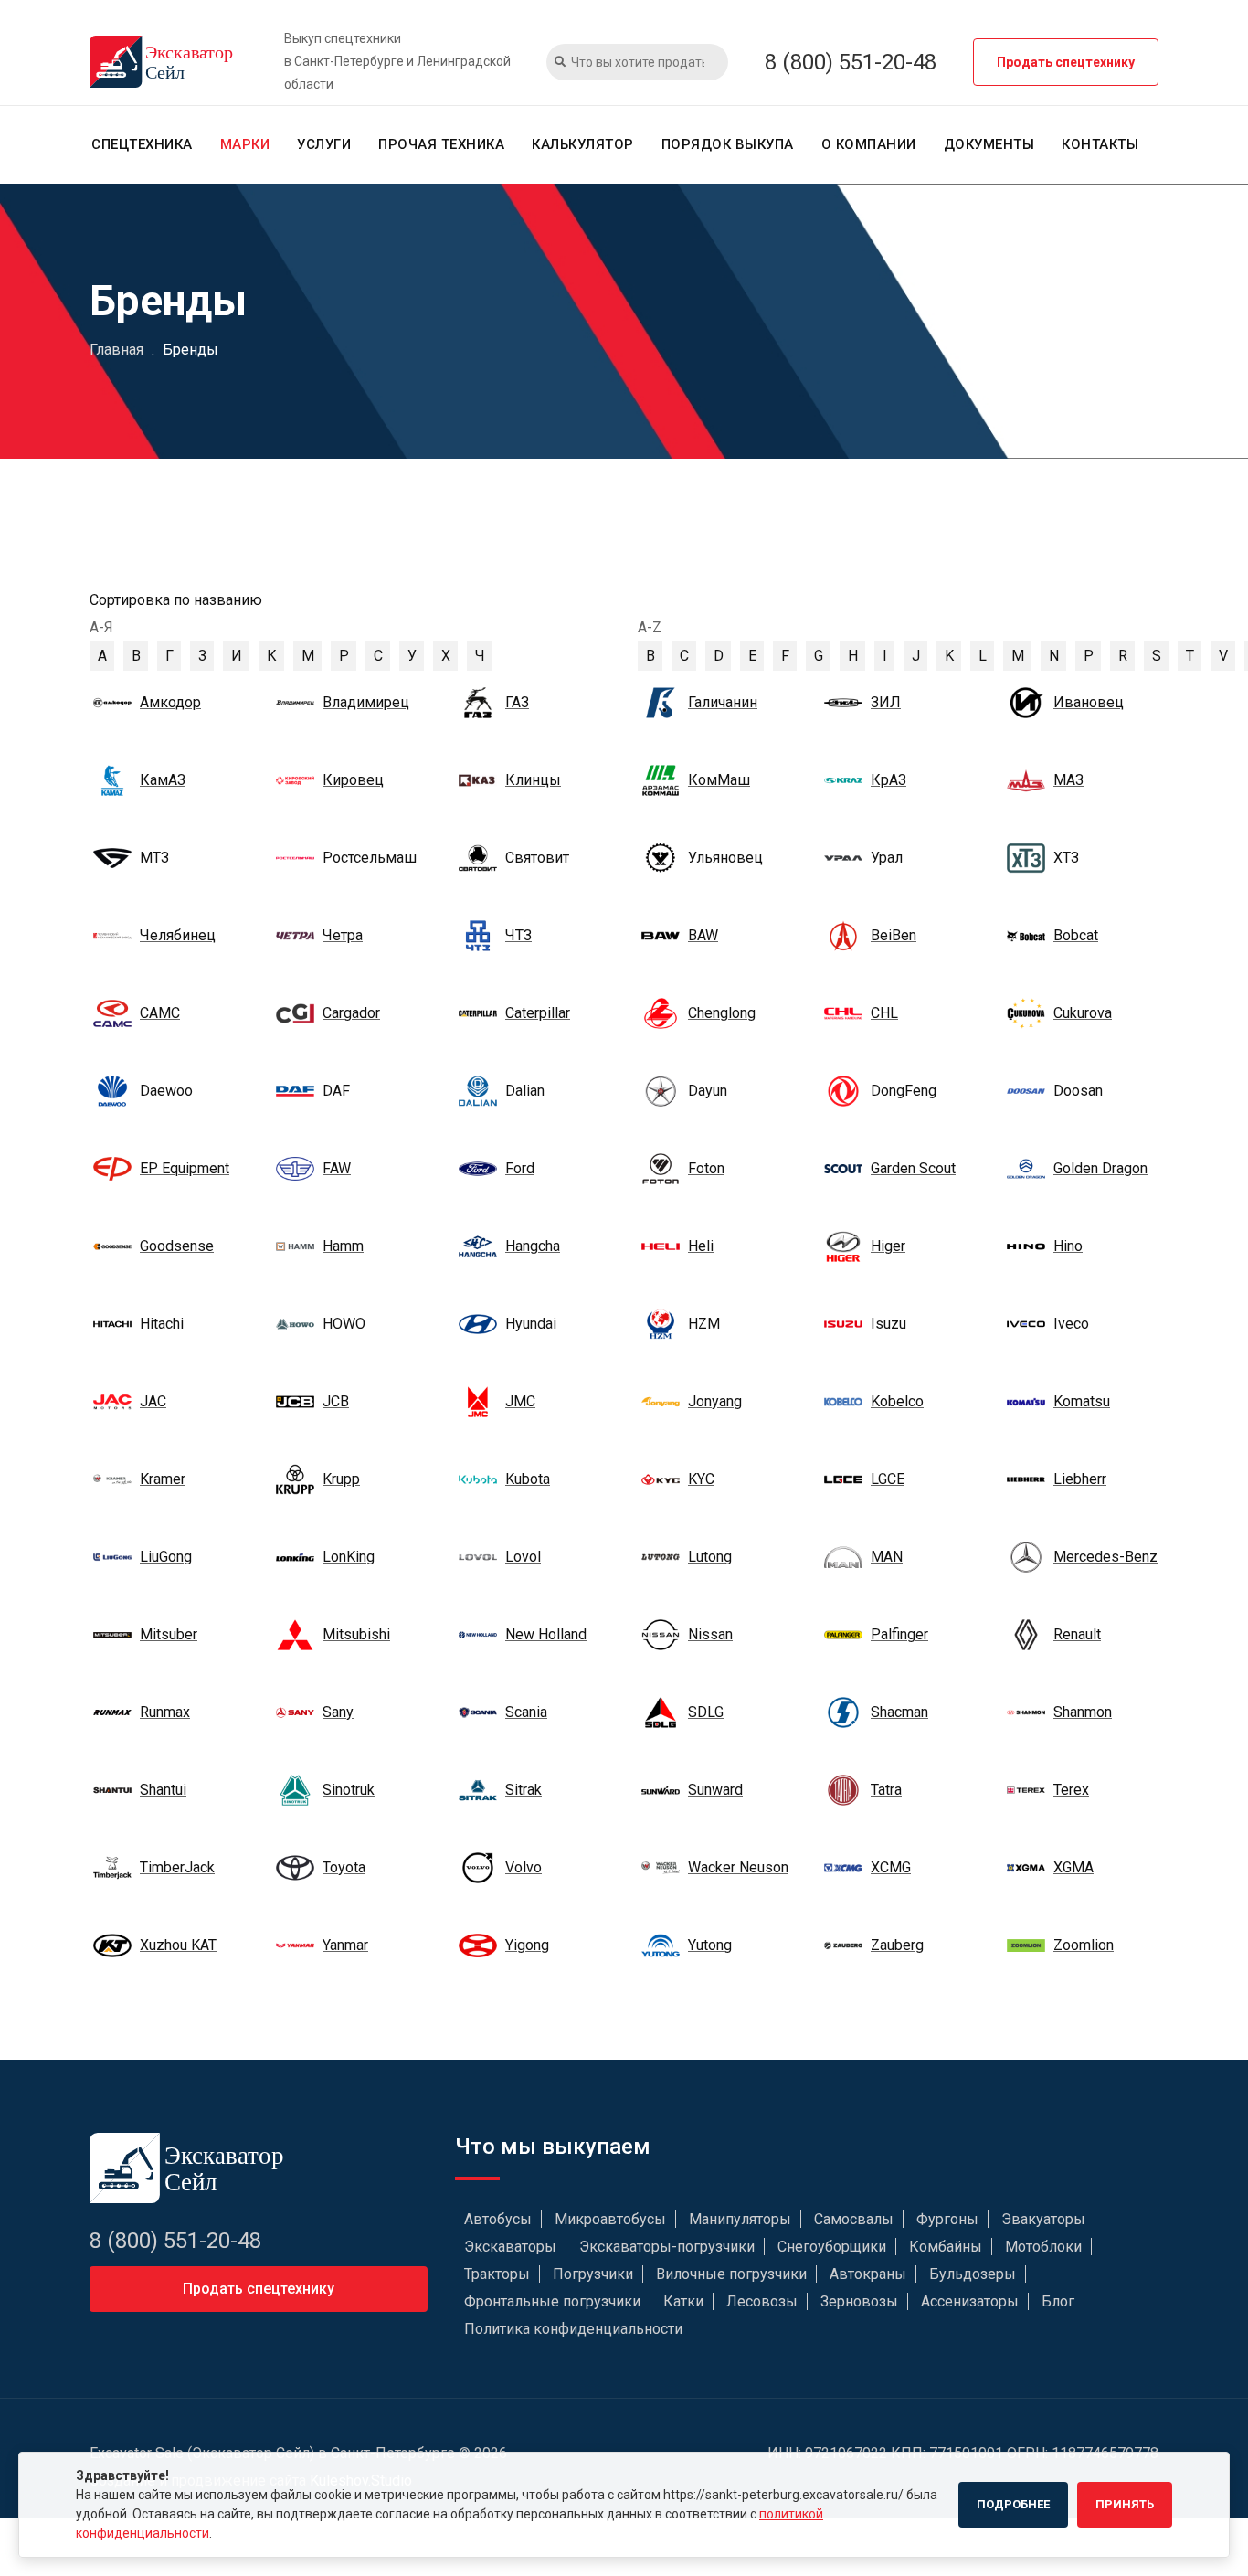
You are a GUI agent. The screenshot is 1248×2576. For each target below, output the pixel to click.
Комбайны (946, 2247)
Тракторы (497, 2274)
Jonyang (715, 1401)
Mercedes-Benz (1105, 1557)
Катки (683, 2301)
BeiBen (894, 935)
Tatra (886, 1790)
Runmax (165, 1712)
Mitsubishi (356, 1634)
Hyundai (531, 1324)
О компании (869, 144)
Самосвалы (854, 2219)
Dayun (708, 1091)
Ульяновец (725, 858)
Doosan (1078, 1091)
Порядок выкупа (728, 144)
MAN (887, 1557)
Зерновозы (859, 2301)
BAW (703, 935)
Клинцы (533, 780)
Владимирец (366, 702)
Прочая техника (441, 144)
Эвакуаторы (1043, 2219)
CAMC (160, 1013)
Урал (887, 858)
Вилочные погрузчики (731, 2274)
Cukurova (1083, 1013)
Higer (888, 1246)
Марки (245, 144)
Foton (706, 1168)
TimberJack (177, 1867)
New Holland (546, 1634)
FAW (337, 1168)
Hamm (343, 1246)
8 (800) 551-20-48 (851, 62)
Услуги (324, 144)
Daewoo (166, 1091)
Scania (526, 1712)
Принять (1125, 2504)
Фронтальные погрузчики (552, 2301)
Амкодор (170, 702)
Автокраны (868, 2274)
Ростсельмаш (370, 858)
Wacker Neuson (738, 1867)
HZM (704, 1324)
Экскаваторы (510, 2247)
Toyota (344, 1867)
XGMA (1073, 1867)
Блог (1058, 2301)
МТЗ (154, 858)
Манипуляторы (740, 2219)
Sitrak (524, 1790)
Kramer (163, 1479)
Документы (989, 144)
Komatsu (1082, 1401)
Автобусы (498, 2219)
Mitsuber (169, 1634)
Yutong (710, 1945)
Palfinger (899, 1634)
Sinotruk (349, 1790)
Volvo (524, 1867)
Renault (1077, 1634)
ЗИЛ (886, 702)
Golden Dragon (1100, 1168)
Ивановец (1089, 702)
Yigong (527, 1945)
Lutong (710, 1557)
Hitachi (162, 1324)
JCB (336, 1401)
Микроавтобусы (610, 2219)
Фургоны (947, 2219)
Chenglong (722, 1013)
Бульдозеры (973, 2274)
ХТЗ (1066, 858)
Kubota (528, 1479)
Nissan (710, 1634)
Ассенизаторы (970, 2301)
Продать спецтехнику (1066, 62)
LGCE (888, 1479)
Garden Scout (913, 1168)
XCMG (891, 1867)
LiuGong (166, 1557)
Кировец (353, 780)
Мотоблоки (1043, 2247)
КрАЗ (888, 780)
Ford (520, 1168)
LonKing (349, 1557)
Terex (1071, 1790)
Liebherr (1080, 1479)
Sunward (715, 1790)
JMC (520, 1401)
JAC (153, 1401)
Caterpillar (538, 1013)
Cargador (351, 1013)
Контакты (1100, 144)
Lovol (523, 1557)
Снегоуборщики (832, 2247)
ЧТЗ (518, 935)
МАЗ (1068, 780)
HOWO (344, 1324)
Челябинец (178, 935)
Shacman (899, 1712)
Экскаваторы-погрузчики (667, 2247)
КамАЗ (163, 780)
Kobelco (897, 1401)
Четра (343, 935)
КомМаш (719, 780)
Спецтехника (142, 144)
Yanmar (345, 1945)
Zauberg (897, 1945)
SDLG (706, 1712)
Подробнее (1013, 2504)
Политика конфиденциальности (573, 2329)
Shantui (163, 1790)
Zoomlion (1084, 1945)
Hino (1068, 1246)
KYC (701, 1479)
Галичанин (723, 702)
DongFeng (904, 1091)
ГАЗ (517, 702)
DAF (336, 1091)
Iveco (1071, 1324)
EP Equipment (185, 1168)
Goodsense (177, 1246)
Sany (338, 1712)
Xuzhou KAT (178, 1945)
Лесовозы (762, 2301)
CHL (884, 1013)
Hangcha (533, 1246)
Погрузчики (593, 2274)
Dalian (525, 1091)
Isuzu (888, 1324)
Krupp (341, 1479)
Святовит (537, 858)
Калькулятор (583, 144)
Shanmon (1083, 1712)
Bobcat (1076, 935)
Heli (701, 1246)
